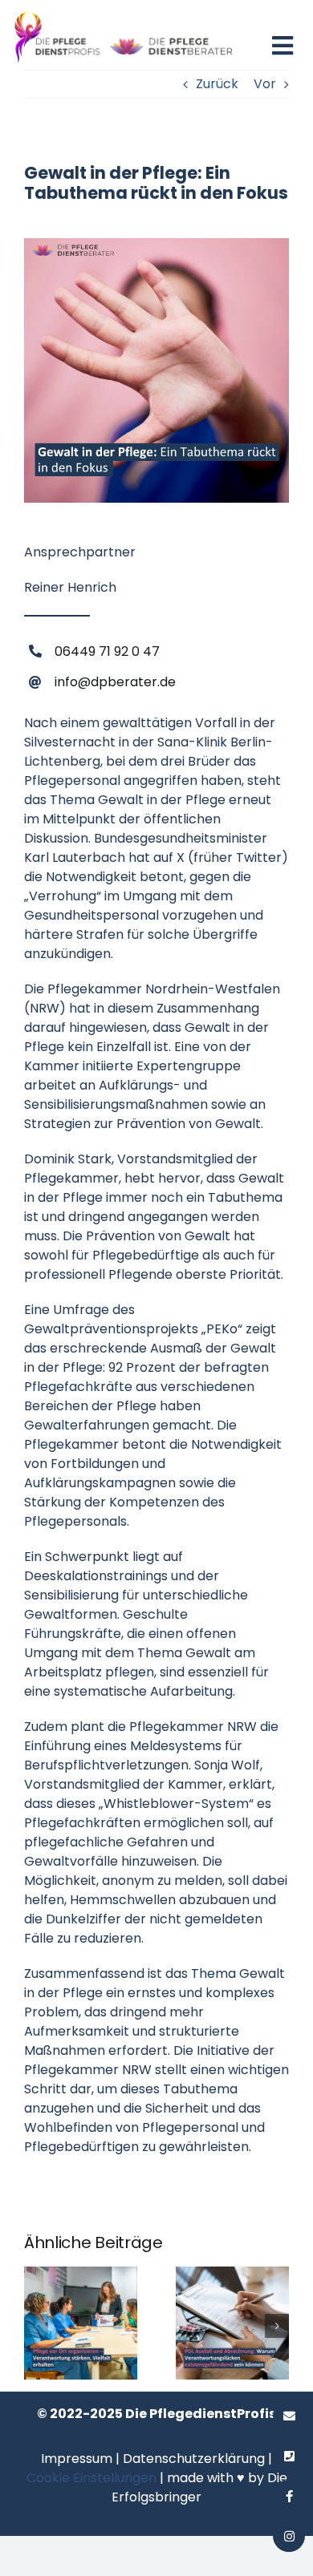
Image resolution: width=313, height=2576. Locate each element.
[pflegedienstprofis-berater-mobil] (124, 14)
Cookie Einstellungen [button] (91, 2478)
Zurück (217, 84)
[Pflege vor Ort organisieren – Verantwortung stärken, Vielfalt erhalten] (81, 2277)
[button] (36, 2326)
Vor (265, 84)
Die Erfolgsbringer (199, 2487)
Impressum (77, 2459)
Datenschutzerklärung (194, 2459)
